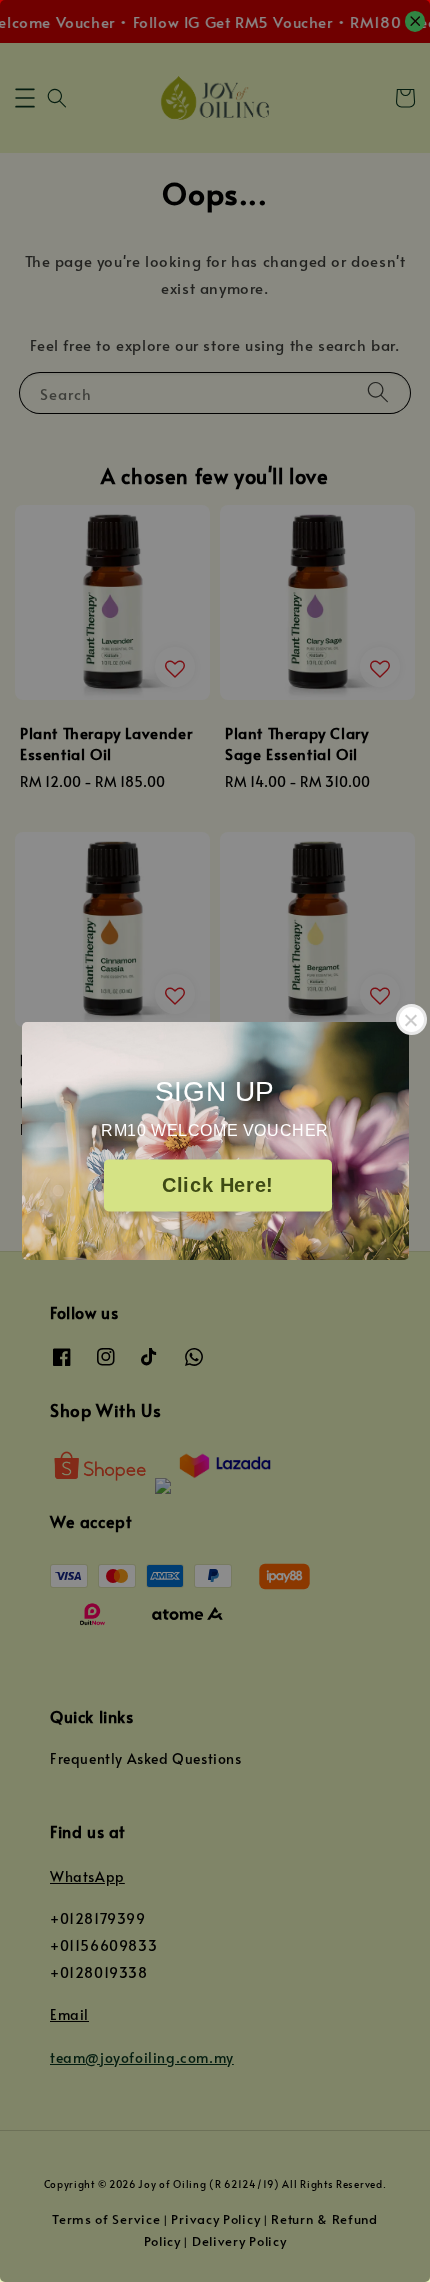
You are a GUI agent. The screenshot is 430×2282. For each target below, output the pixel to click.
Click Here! (218, 1186)
